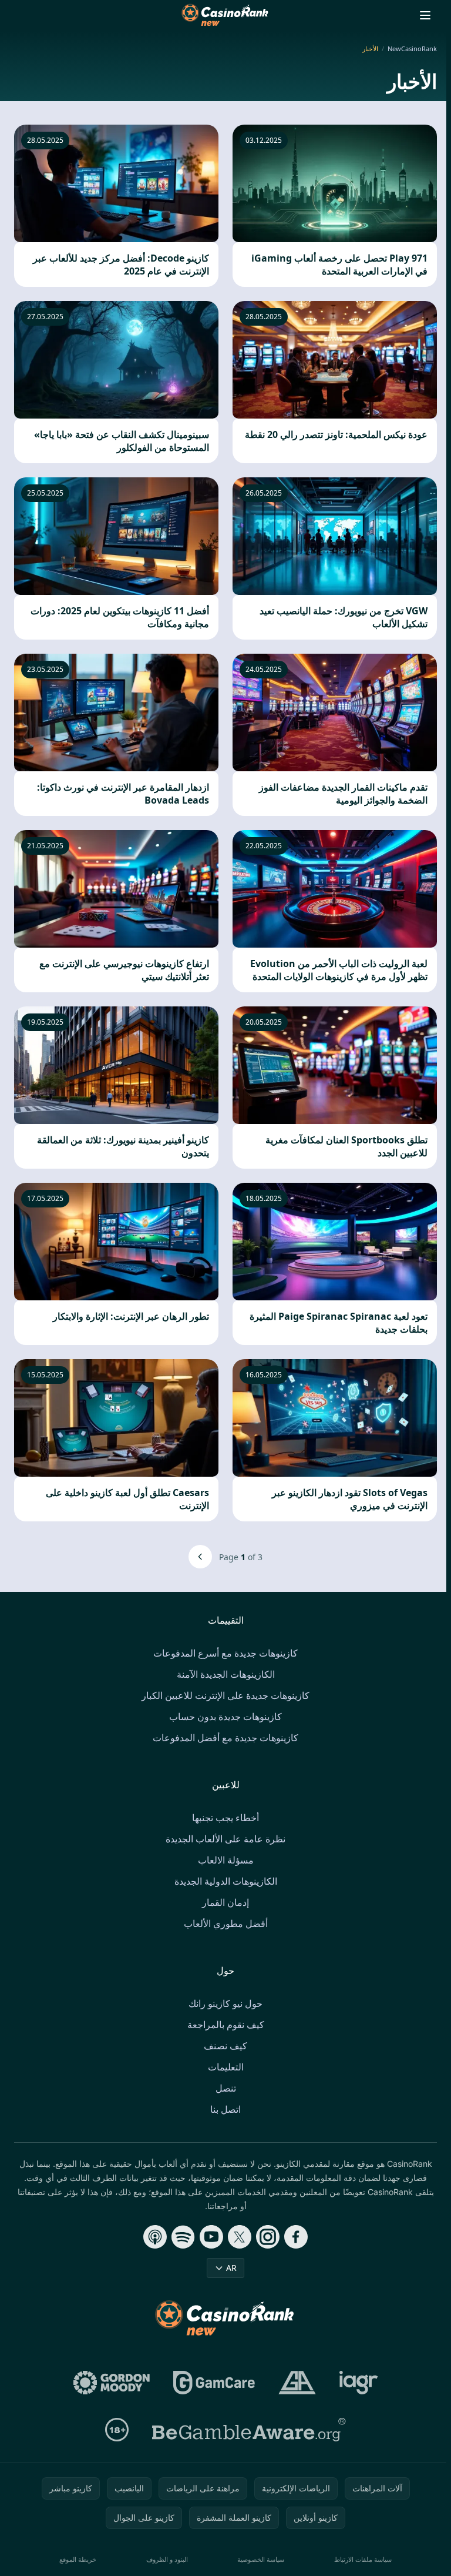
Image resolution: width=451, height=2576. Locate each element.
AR (231, 2268)
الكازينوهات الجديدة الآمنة (226, 1674)
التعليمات (226, 2067)
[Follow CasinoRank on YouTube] (211, 2237)
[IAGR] (359, 2383)
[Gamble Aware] (249, 2430)
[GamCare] (214, 2383)
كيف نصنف (225, 2046)
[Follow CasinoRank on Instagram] (268, 2237)
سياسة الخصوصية (261, 2559)
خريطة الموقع (78, 2559)
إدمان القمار (225, 1902)
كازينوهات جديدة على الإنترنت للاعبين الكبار (225, 1695)
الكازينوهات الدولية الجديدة (226, 1881)
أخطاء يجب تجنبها (225, 1818)
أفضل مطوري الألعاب (226, 1923)
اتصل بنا (225, 2109)
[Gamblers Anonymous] (297, 2383)
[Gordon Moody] (112, 2383)
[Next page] (200, 1557)
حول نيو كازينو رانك (225, 2003)
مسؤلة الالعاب (226, 1860)
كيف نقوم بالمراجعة (226, 2025)
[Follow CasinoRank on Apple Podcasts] (155, 2237)
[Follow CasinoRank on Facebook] (296, 2237)
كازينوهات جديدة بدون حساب (225, 1717)
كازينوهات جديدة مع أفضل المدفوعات (225, 1738)
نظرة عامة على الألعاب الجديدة (225, 1839)
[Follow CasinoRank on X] (240, 2237)
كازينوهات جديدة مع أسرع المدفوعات (225, 1653)
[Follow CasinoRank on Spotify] (183, 2237)
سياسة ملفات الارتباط (363, 2559)
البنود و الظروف (167, 2559)
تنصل (226, 2088)
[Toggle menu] (425, 15)
